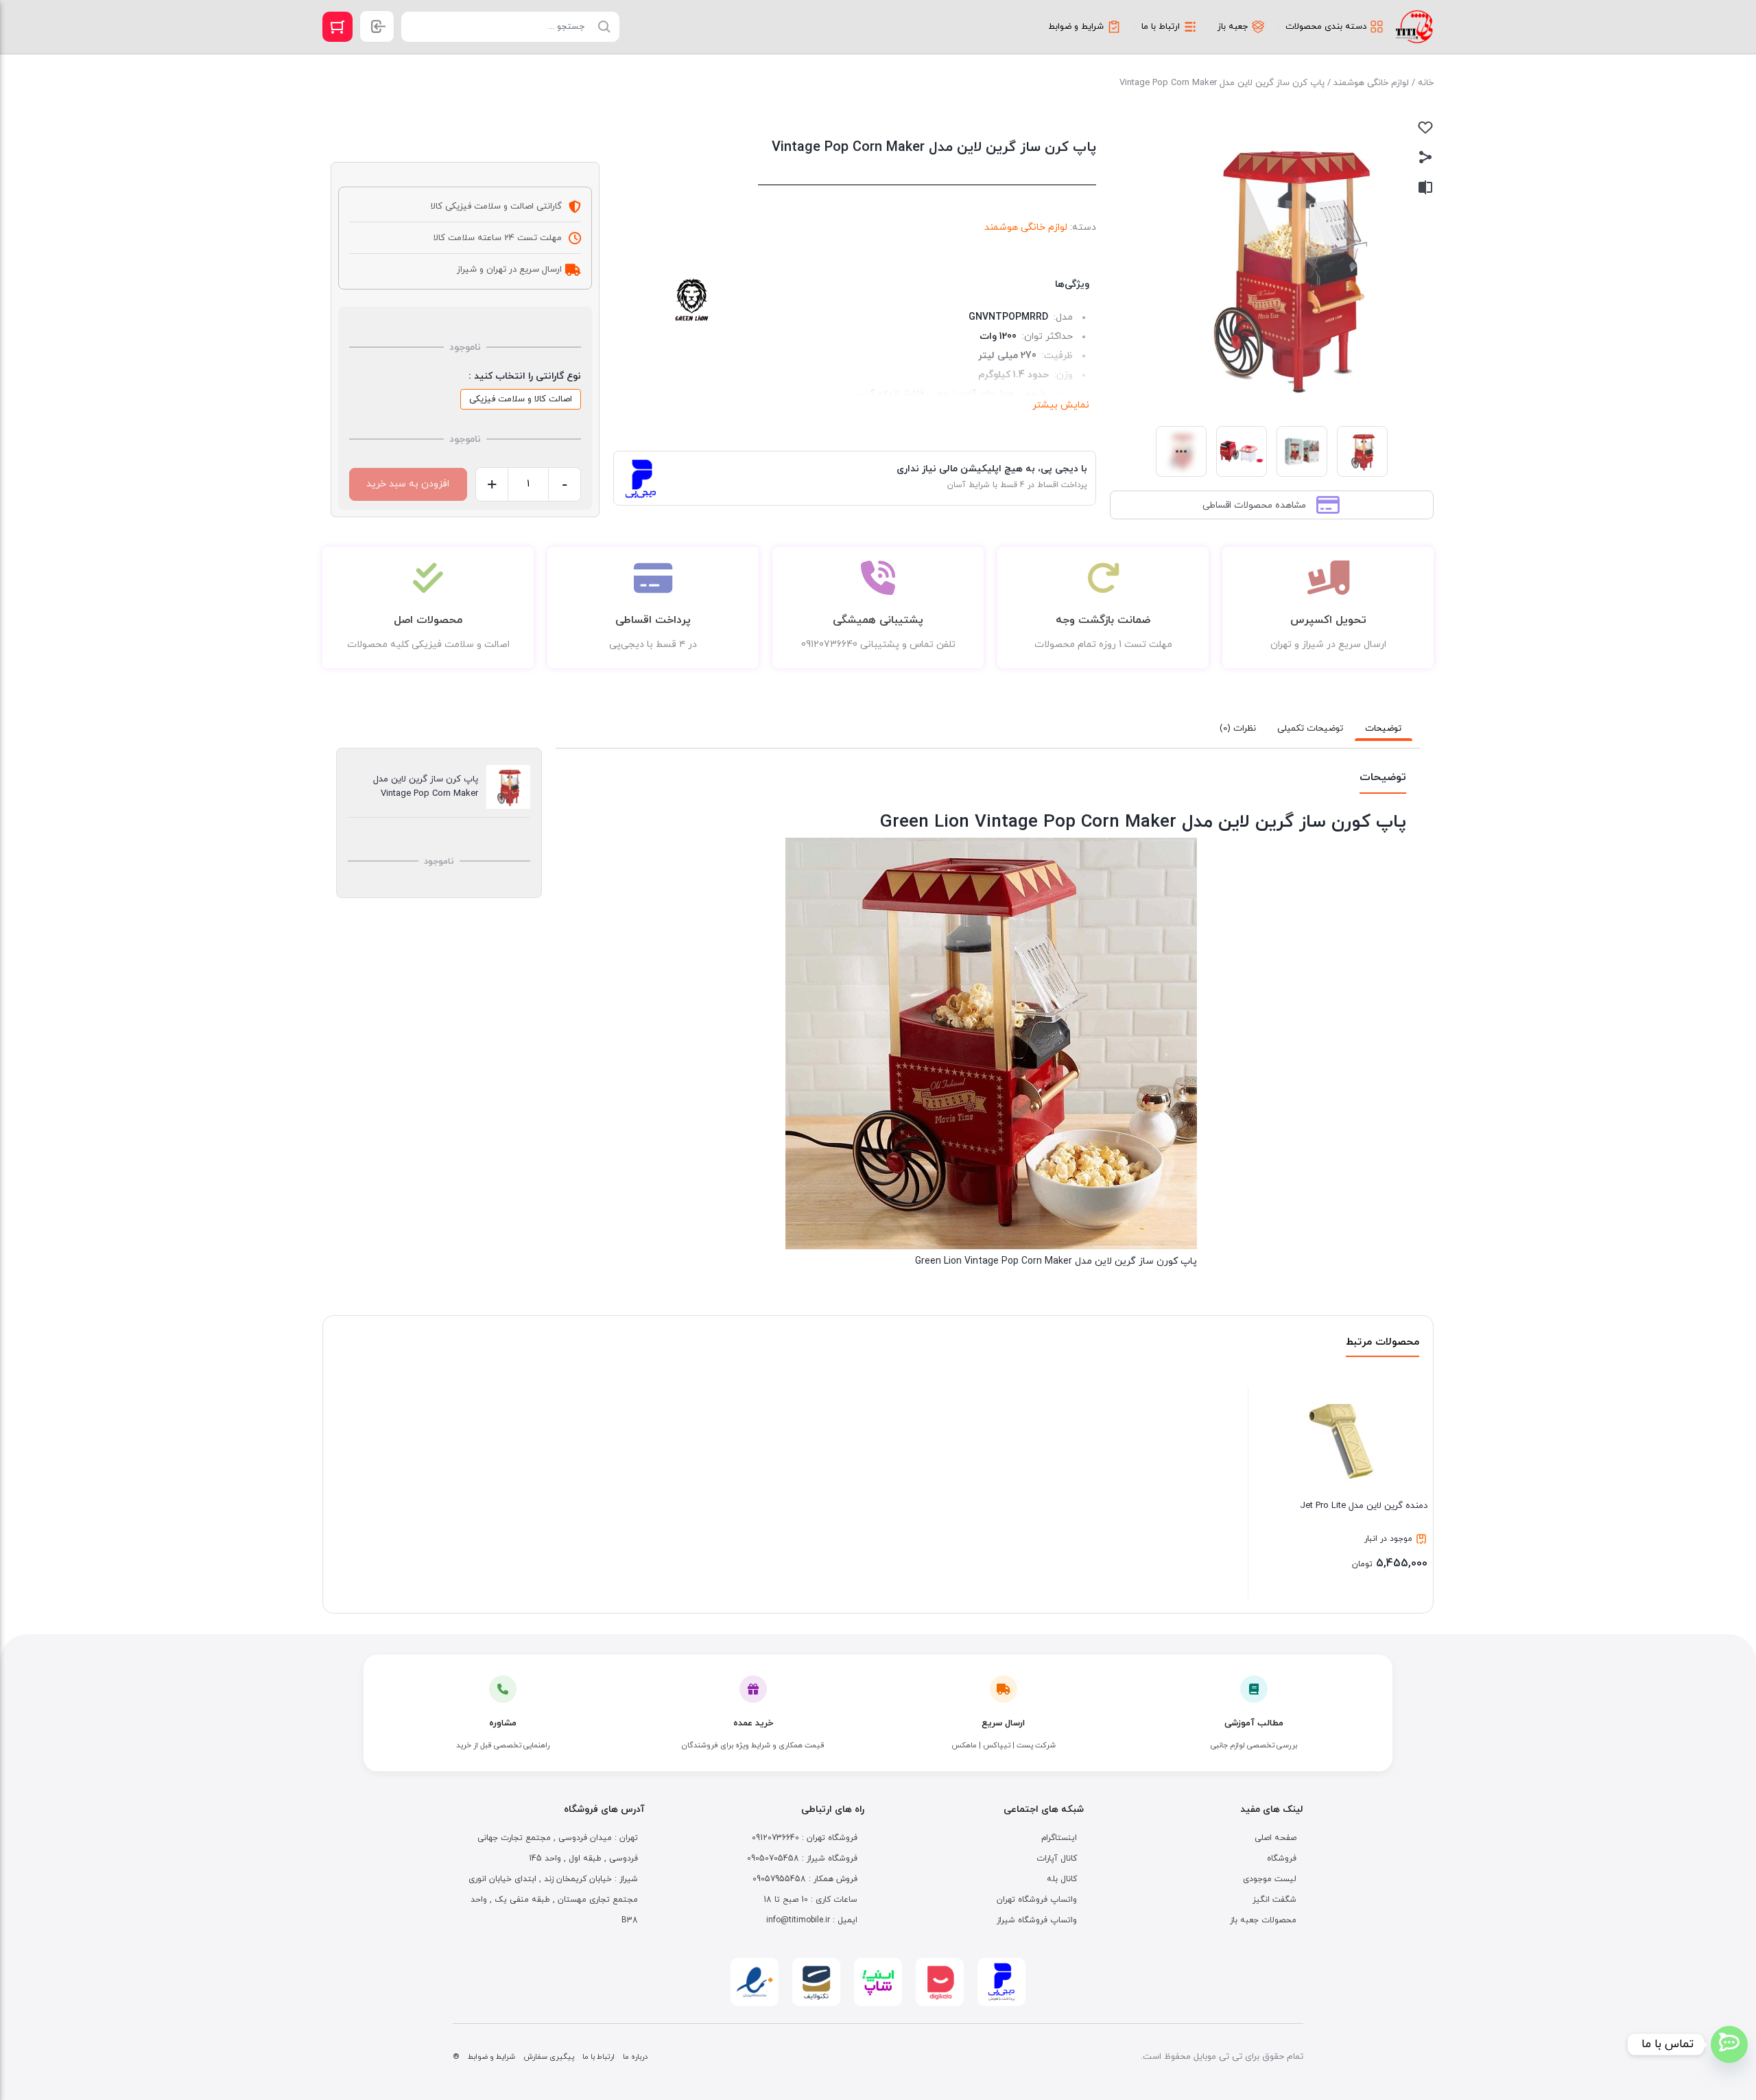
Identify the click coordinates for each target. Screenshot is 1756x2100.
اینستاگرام (1059, 1838)
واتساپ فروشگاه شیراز (1037, 1920)
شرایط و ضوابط (491, 2057)
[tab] (1384, 729)
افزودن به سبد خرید (408, 484)
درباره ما (635, 2057)
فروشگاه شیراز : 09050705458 (802, 1859)
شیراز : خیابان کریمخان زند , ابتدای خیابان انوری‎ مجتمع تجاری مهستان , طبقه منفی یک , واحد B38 (553, 1900)
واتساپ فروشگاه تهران (1037, 1900)
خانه (1426, 83)
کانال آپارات (1057, 1859)
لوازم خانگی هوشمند (1371, 83)
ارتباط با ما (598, 2057)
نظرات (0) (1238, 729)
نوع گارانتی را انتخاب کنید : (525, 376)
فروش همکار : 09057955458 (805, 1879)
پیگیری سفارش (549, 2057)
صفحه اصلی (1276, 1838)
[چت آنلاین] (1729, 2044)
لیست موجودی (1270, 1879)
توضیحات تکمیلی (1310, 729)
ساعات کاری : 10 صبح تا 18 (810, 1900)
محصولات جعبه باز (1263, 1920)
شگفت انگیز (1274, 1900)
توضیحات (1383, 729)
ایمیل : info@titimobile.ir (812, 1920)
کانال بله (1062, 1879)
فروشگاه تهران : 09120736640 (805, 1838)
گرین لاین (693, 300)
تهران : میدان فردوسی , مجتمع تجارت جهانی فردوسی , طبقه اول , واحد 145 (558, 1848)
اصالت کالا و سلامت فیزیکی (521, 399)
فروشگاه (1282, 1859)
